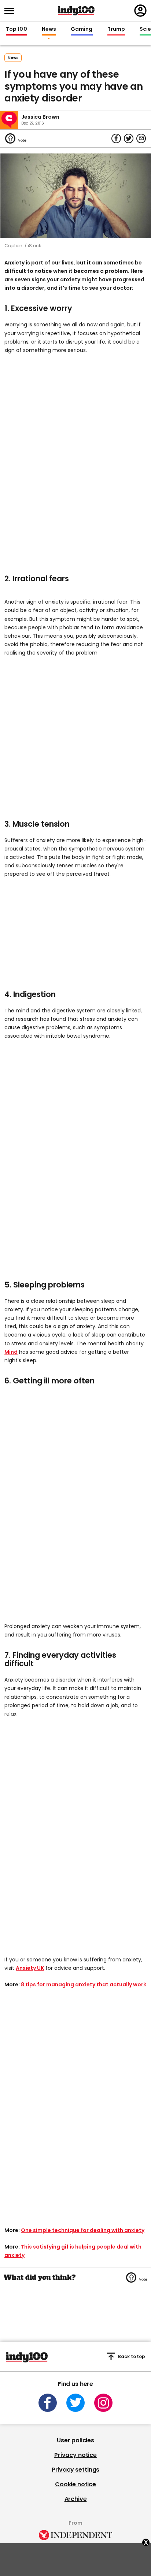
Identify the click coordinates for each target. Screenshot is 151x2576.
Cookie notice (75, 2484)
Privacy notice (75, 2455)
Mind (11, 1352)
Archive (76, 2499)
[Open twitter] (75, 2403)
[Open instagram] (103, 2403)
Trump (116, 29)
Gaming (82, 29)
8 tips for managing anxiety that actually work (84, 1984)
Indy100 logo (76, 11)
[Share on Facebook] (116, 138)
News (49, 29)
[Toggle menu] (11, 11)
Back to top (132, 2356)
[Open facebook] (48, 2403)
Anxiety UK (30, 1968)
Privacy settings (75, 2470)
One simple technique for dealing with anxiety (83, 2230)
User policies (75, 2440)
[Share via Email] (141, 138)
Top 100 (16, 29)
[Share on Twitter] (129, 138)
